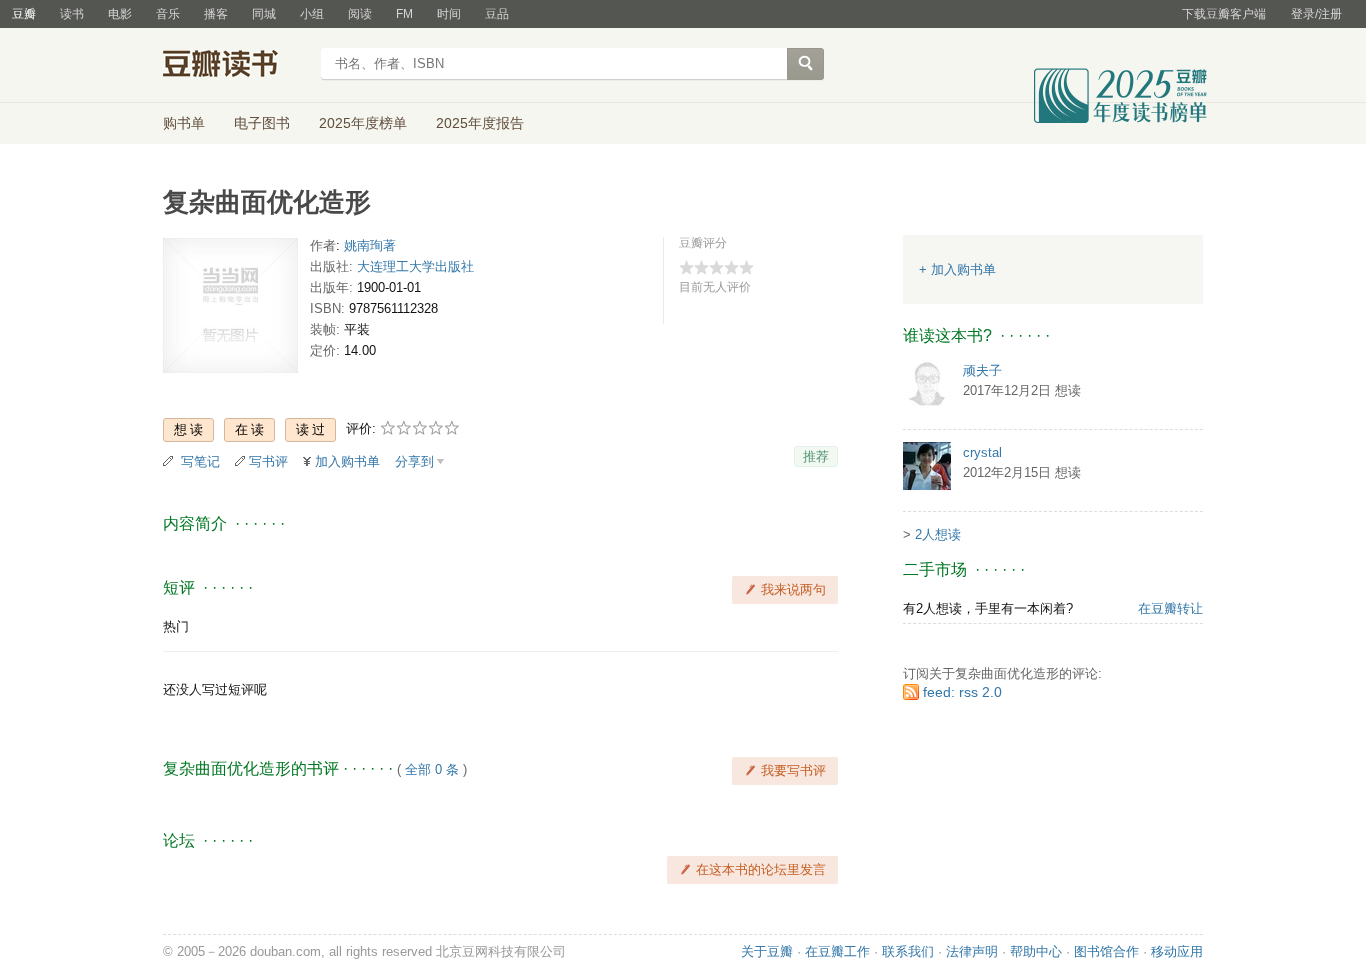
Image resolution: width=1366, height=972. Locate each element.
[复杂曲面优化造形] (230, 309)
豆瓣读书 (235, 66)
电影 (120, 14)
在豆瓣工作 (837, 951)
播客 (216, 14)
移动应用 (1177, 951)
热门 (176, 626)
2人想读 (938, 534)
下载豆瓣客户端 (1224, 14)
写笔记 (200, 461)
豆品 (497, 14)
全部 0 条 (432, 769)
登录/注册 (1316, 14)
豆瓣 (24, 14)
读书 (72, 14)
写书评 (268, 461)
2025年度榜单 (363, 123)
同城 (264, 14)
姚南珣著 (370, 245)
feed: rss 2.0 (962, 692)
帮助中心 (1036, 951)
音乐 (168, 14)
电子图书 (262, 123)
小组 (312, 14)
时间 (449, 14)
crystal (982, 452)
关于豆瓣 (767, 951)
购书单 (184, 123)
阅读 (360, 14)
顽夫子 (982, 370)
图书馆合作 (1106, 951)
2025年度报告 (480, 123)
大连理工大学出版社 (415, 266)
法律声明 (972, 951)
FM (404, 14)
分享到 (414, 461)
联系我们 (908, 951)
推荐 (816, 456)
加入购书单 (347, 461)
